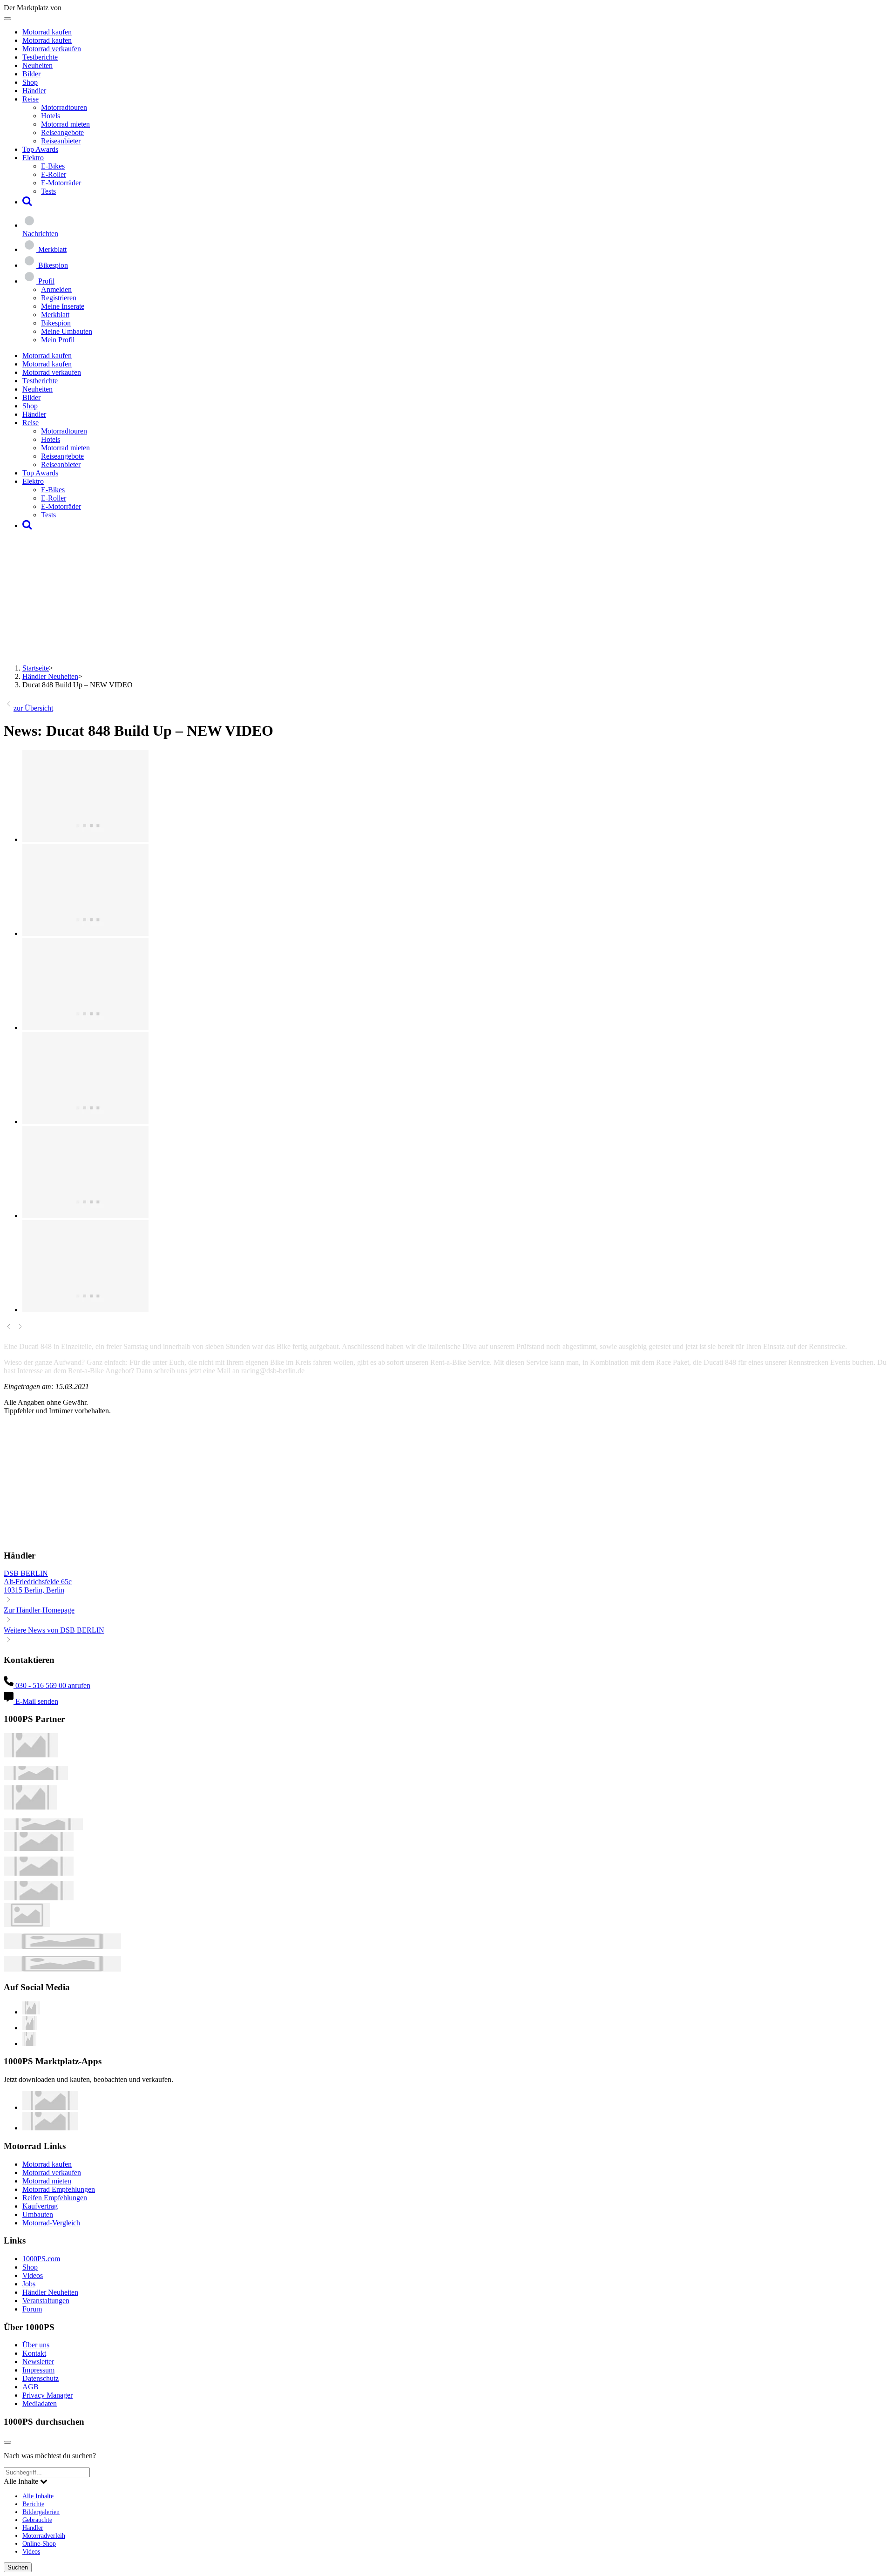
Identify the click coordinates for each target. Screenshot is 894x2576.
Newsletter (38, 2362)
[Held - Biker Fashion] (30, 1807)
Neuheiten (37, 65)
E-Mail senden (36, 1701)
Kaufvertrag (40, 2206)
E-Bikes (53, 166)
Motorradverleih (44, 2535)
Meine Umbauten (67, 331)
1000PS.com (41, 2259)
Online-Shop (39, 2543)
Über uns (36, 2345)
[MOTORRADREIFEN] (36, 1777)
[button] (27, 202)
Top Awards (40, 149)
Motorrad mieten (65, 124)
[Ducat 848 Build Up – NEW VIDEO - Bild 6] (85, 1310)
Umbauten (38, 2214)
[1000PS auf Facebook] (30, 2028)
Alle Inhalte (38, 2496)
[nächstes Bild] (20, 1329)
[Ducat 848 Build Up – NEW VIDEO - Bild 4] (85, 1122)
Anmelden (56, 289)
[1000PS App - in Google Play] (50, 2128)
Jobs (29, 2284)
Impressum (38, 2370)
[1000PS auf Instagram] (29, 2044)
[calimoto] (39, 1873)
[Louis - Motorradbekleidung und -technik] (27, 1924)
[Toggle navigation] (7, 19)
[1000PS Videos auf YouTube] (31, 2012)
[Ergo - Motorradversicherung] (62, 1947)
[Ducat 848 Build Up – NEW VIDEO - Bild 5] (85, 1216)
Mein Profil (58, 340)
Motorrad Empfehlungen (59, 2189)
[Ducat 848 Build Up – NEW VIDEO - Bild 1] (85, 839)
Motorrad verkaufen (52, 49)
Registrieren (59, 298)
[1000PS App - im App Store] (50, 2107)
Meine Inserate (63, 306)
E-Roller (54, 174)
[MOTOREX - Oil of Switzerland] (31, 1755)
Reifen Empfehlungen (55, 2198)
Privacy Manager (47, 2395)
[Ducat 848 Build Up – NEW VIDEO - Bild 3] (85, 1027)
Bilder (31, 74)
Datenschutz (41, 2378)
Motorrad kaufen (47, 32)
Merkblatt (55, 315)
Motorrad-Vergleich (51, 2223)
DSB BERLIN (26, 1573)
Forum (32, 2309)
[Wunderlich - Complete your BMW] (62, 1969)
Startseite (36, 668)
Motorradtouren (64, 107)
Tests (48, 191)
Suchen (18, 2567)
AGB (30, 2387)
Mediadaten (40, 2403)
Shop (30, 82)
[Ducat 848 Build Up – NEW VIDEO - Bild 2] (85, 933)
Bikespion (56, 323)
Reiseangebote (62, 132)
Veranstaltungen (46, 2301)
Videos (33, 2275)
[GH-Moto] (43, 1827)
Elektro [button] (33, 158)
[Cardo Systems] (39, 1898)
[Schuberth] (39, 1848)
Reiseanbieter (61, 141)
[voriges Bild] (9, 1329)
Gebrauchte (37, 2520)
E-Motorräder (61, 183)
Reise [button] (30, 99)
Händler (34, 91)
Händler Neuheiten (50, 676)
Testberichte (40, 57)
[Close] (7, 2442)
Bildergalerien (41, 2512)
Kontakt (34, 2353)
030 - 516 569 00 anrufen (52, 1685)
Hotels (51, 116)
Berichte (33, 2504)
